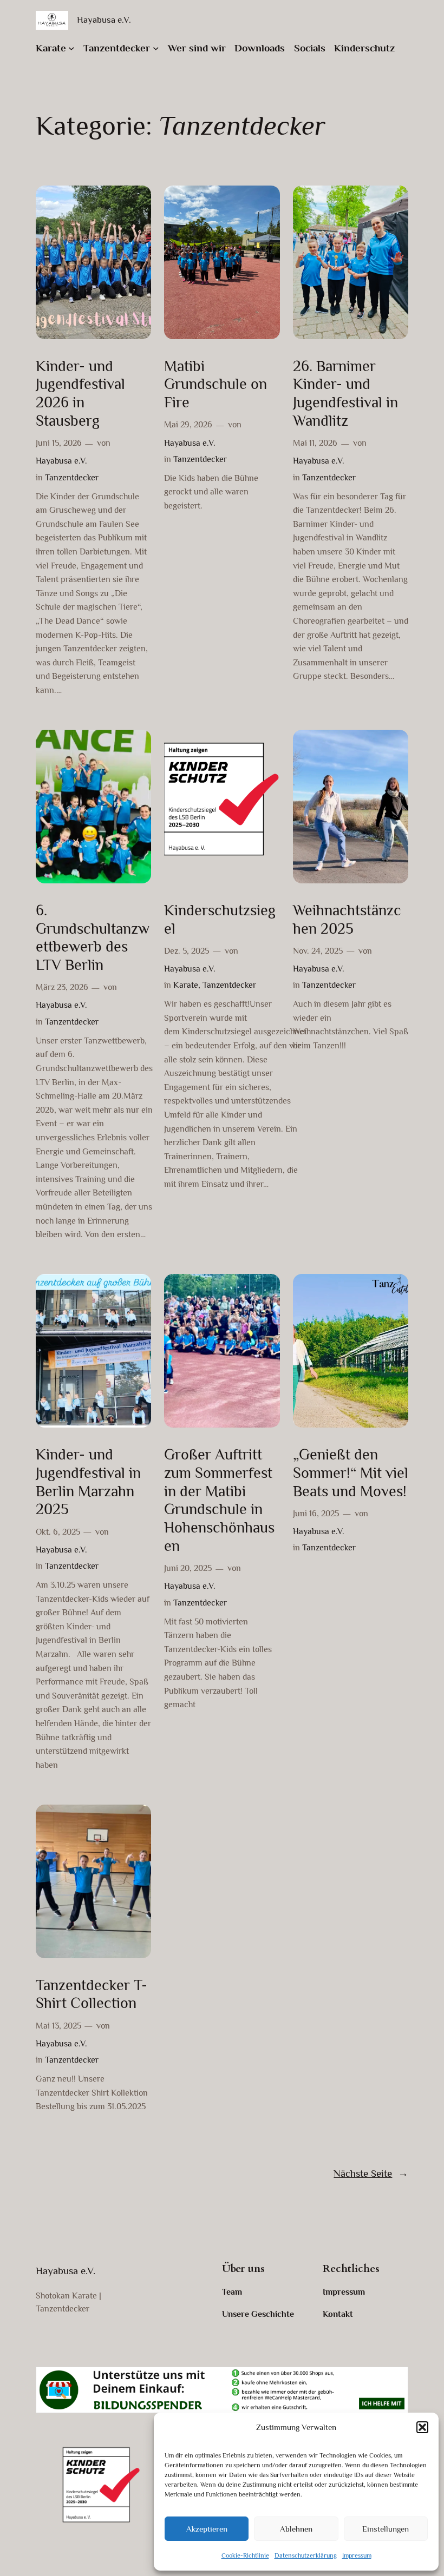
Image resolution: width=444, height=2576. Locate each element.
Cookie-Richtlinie (245, 2555)
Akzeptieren (207, 2529)
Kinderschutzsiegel (220, 919)
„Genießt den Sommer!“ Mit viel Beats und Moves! (351, 1473)
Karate (186, 985)
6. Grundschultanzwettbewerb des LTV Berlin (93, 937)
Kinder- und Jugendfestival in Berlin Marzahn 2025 (88, 1482)
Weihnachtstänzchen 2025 (347, 919)
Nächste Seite (371, 2173)
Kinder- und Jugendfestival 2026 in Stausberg (80, 393)
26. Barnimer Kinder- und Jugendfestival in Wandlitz (345, 393)
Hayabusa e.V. (104, 20)
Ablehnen (296, 2529)
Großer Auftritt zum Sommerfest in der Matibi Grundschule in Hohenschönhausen (219, 1500)
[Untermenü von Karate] (71, 48)
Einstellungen (386, 2529)
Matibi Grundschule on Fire (216, 384)
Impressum (357, 2555)
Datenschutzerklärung (306, 2555)
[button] (422, 2427)
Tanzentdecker (72, 478)
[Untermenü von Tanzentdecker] (156, 48)
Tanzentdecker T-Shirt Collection (92, 1994)
